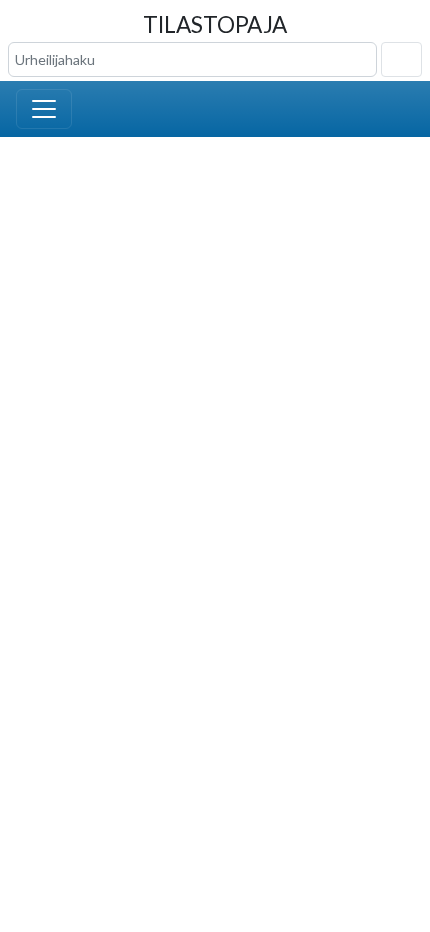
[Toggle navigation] (44, 109)
